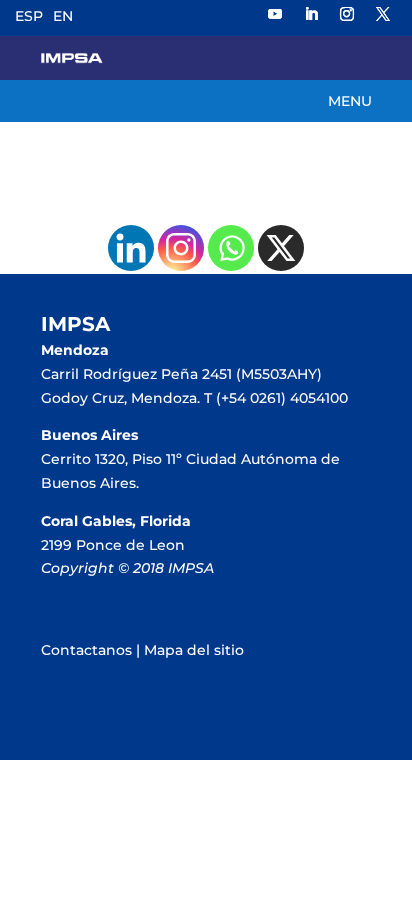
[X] (281, 248)
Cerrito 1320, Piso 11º (113, 459)
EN (63, 16)
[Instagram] (181, 248)
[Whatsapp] (231, 248)
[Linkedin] (131, 248)
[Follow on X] (383, 14)
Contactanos (86, 650)
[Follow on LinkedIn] (311, 14)
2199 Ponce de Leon (113, 545)
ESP (29, 16)
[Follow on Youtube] (275, 14)
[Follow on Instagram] (347, 14)
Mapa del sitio (194, 650)
